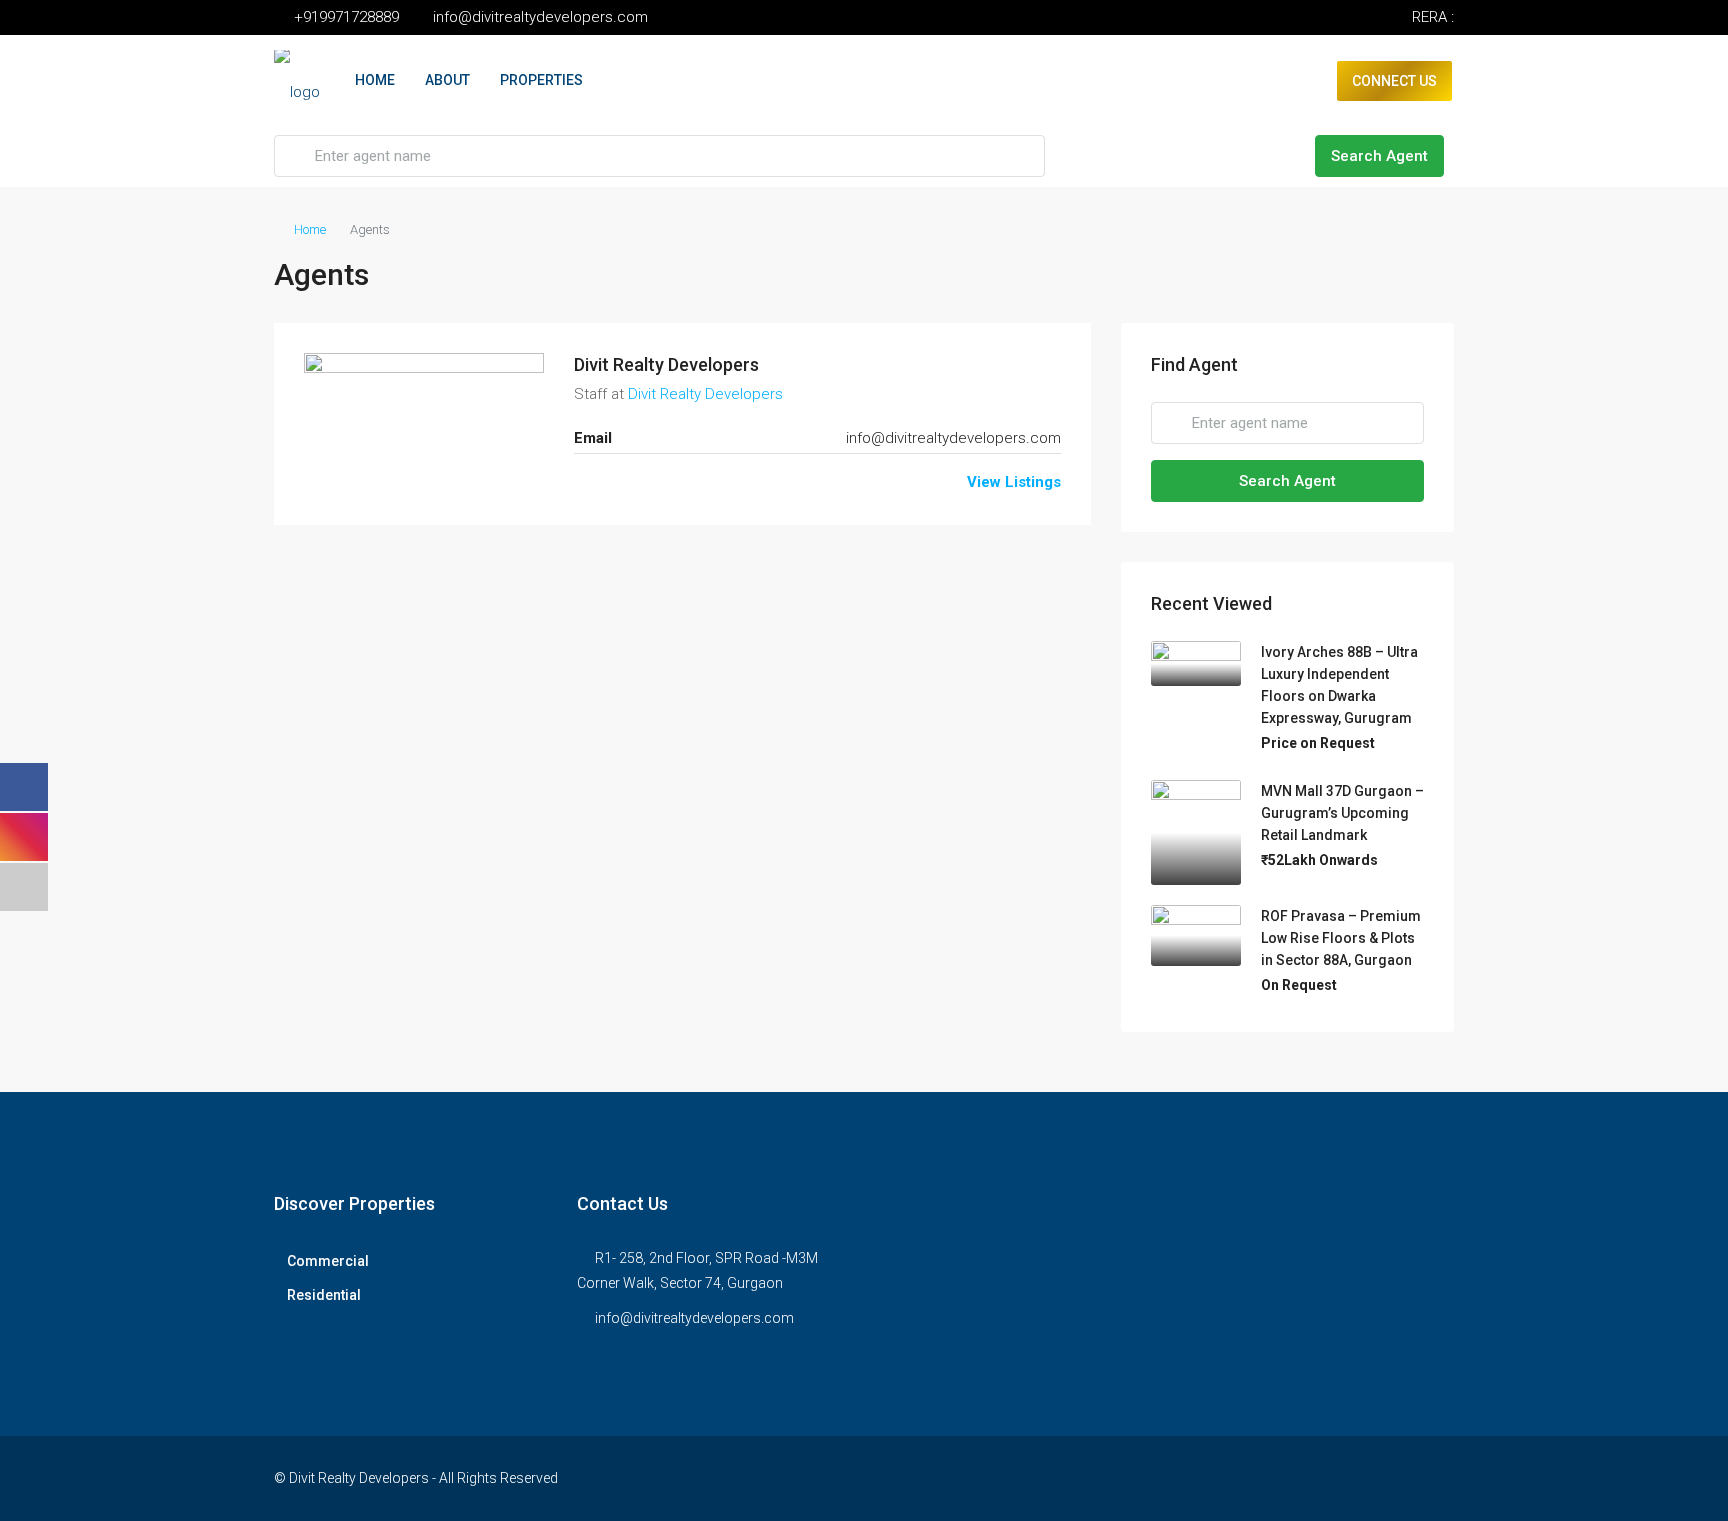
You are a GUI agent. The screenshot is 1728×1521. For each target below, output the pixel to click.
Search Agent (1379, 156)
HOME (375, 80)
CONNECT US (1394, 81)
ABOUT (447, 80)
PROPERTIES (541, 80)
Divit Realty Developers (666, 364)
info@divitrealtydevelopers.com (953, 438)
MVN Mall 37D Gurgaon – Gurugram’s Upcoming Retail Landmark (1342, 813)
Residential (324, 1295)
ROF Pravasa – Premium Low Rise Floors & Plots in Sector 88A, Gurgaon (1341, 938)
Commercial (328, 1261)
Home (310, 229)
